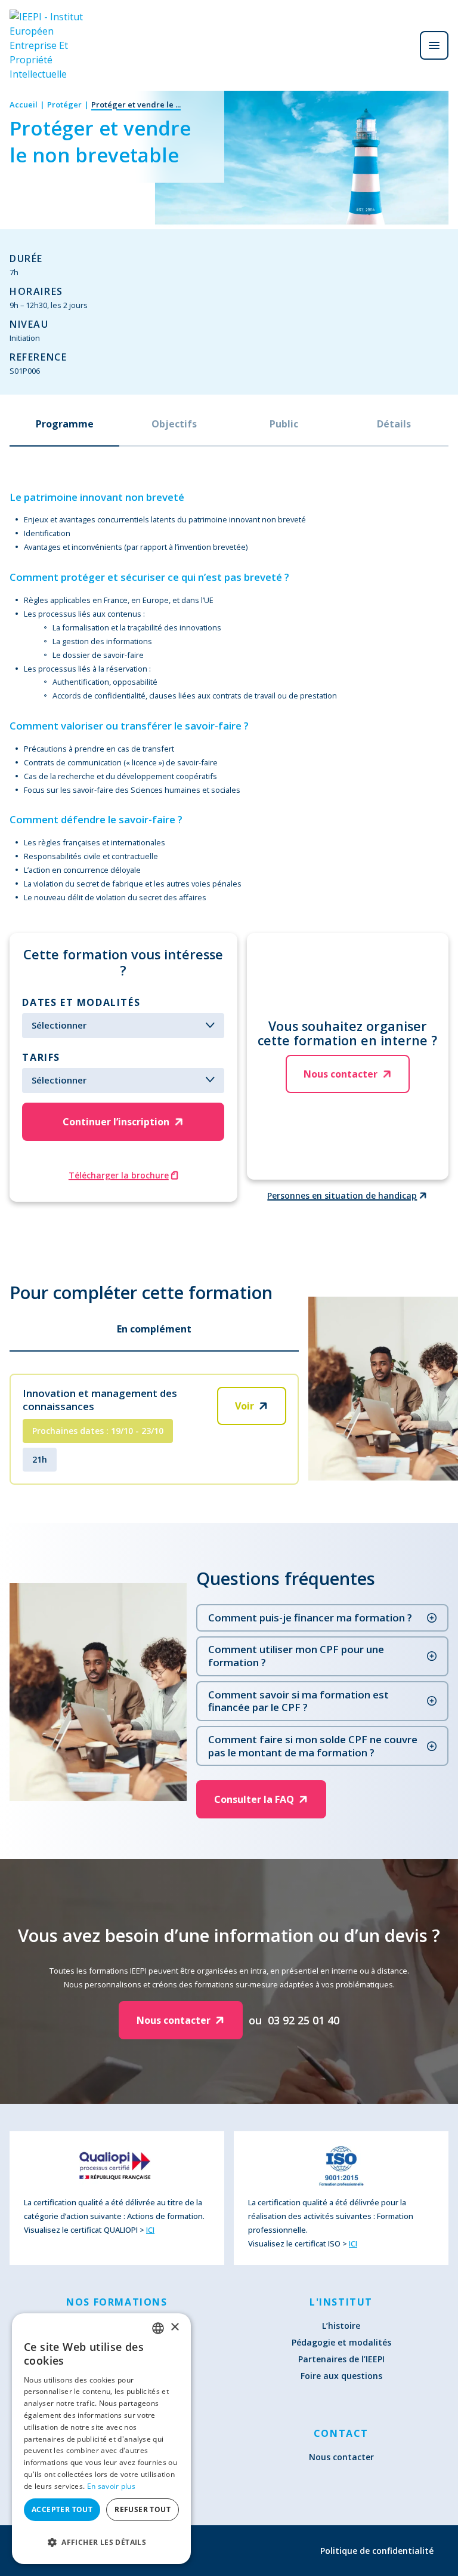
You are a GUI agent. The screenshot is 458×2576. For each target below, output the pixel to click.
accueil (24, 104)
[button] (101, 2542)
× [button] (174, 2327)
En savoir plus (111, 2486)
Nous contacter (341, 2457)
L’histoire (341, 2326)
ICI (150, 2230)
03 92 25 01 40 (304, 2020)
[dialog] (101, 2439)
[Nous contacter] (401, 45)
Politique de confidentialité (377, 2551)
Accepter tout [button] (62, 2509)
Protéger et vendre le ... (136, 104)
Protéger (64, 104)
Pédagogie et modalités (341, 2342)
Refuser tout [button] (143, 2509)
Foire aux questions (341, 2376)
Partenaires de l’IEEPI (341, 2359)
